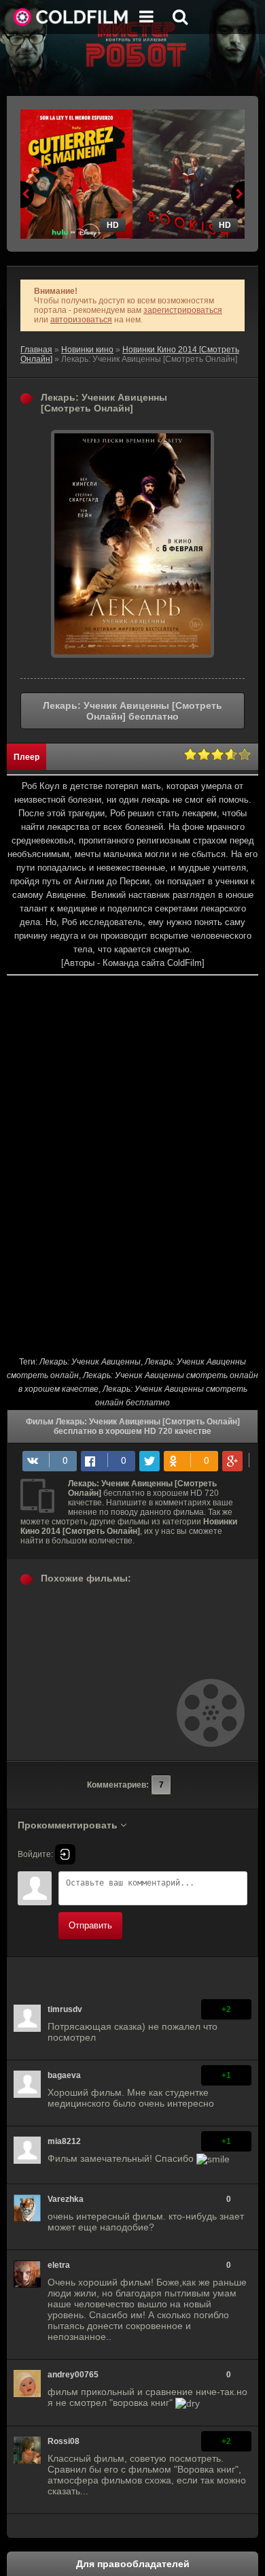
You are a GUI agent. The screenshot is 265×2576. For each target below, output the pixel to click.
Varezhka (66, 2199)
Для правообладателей (133, 2564)
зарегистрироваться (183, 310)
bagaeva (64, 2075)
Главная (36, 350)
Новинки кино (87, 350)
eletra (59, 2265)
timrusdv (65, 2009)
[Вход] (65, 1854)
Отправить (90, 1925)
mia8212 (64, 2141)
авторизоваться (81, 320)
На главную (71, 17)
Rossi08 (64, 2441)
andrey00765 (73, 2375)
